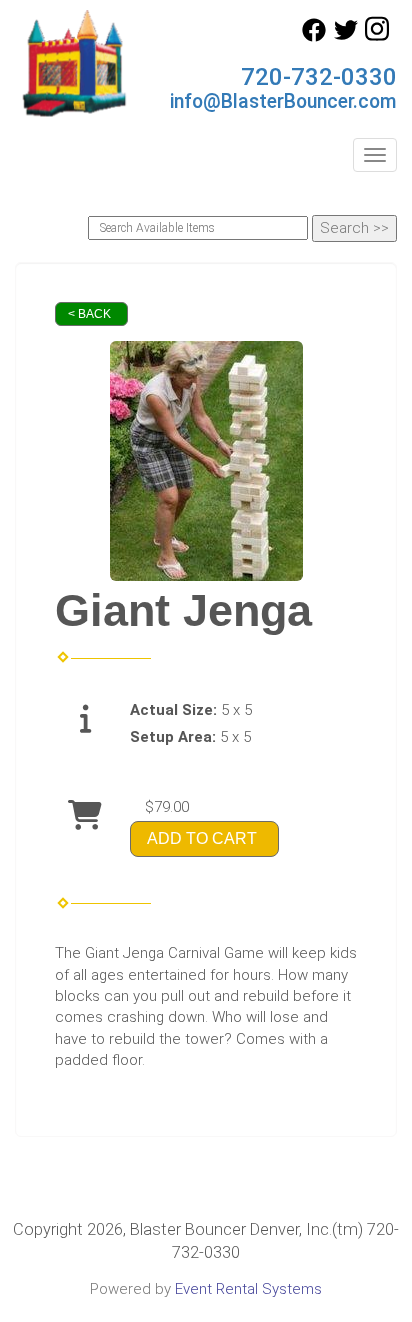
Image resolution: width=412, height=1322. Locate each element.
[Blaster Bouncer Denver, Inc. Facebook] (314, 37)
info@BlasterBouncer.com (283, 101)
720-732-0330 (319, 77)
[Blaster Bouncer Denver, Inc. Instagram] (377, 37)
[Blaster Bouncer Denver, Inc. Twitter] (346, 37)
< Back (89, 314)
